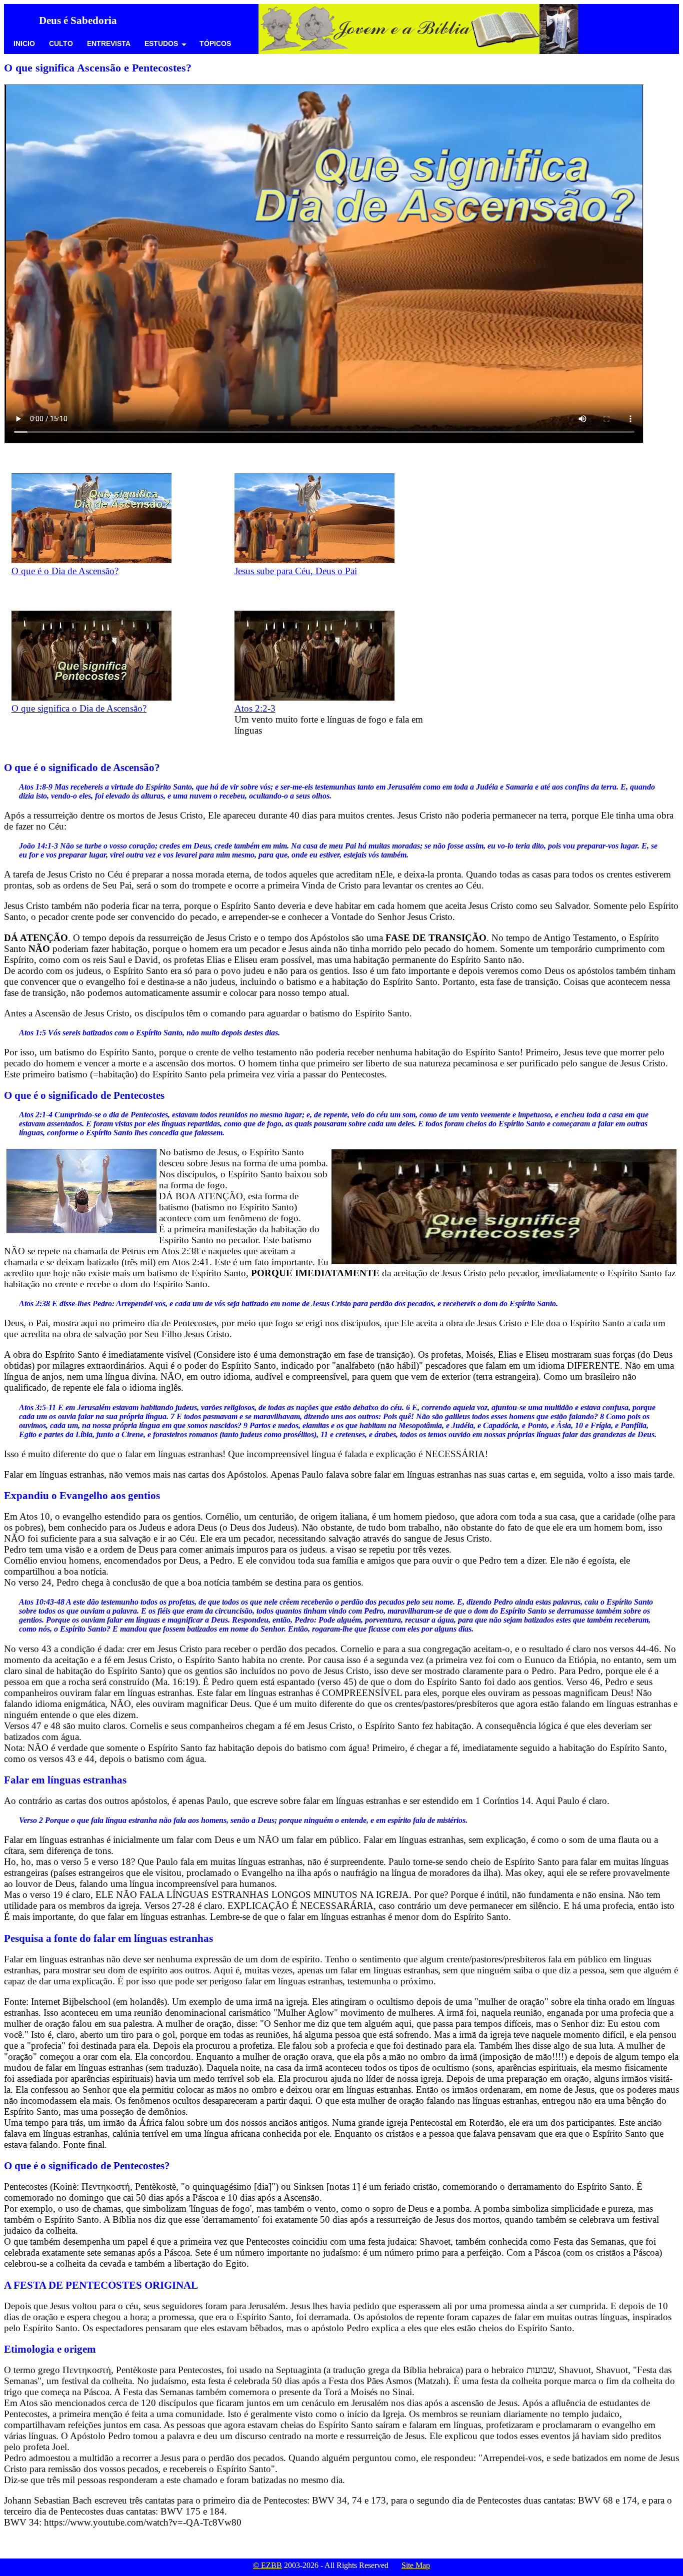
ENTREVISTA (109, 43)
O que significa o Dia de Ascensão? (79, 708)
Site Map (416, 2565)
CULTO (61, 43)
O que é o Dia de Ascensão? (65, 571)
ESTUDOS (161, 43)
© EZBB (267, 2565)
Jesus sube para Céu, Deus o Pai (296, 571)
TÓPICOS (215, 43)
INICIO (24, 43)
